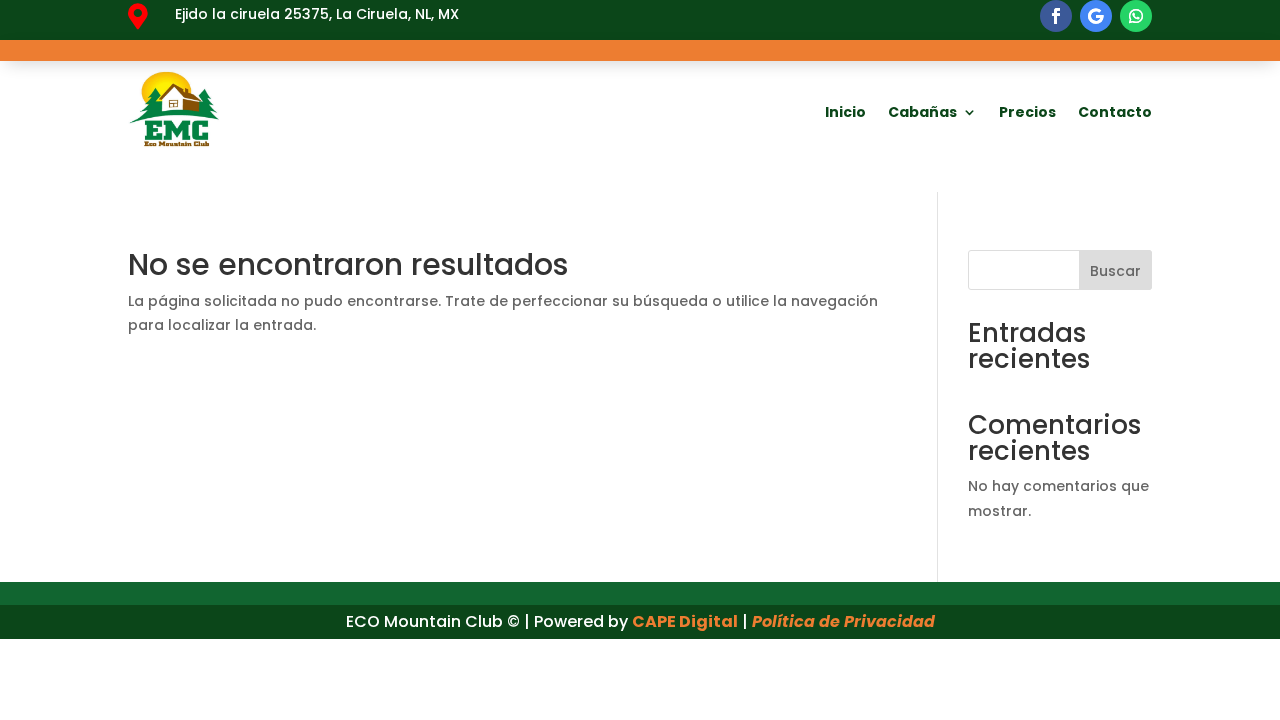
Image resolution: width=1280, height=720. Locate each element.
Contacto (1115, 112)
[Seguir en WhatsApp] (1136, 16)
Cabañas (922, 112)
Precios (1027, 112)
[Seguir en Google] (1096, 16)
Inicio (845, 112)
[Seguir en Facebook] (1056, 16)
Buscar (1115, 271)
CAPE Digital (685, 621)
